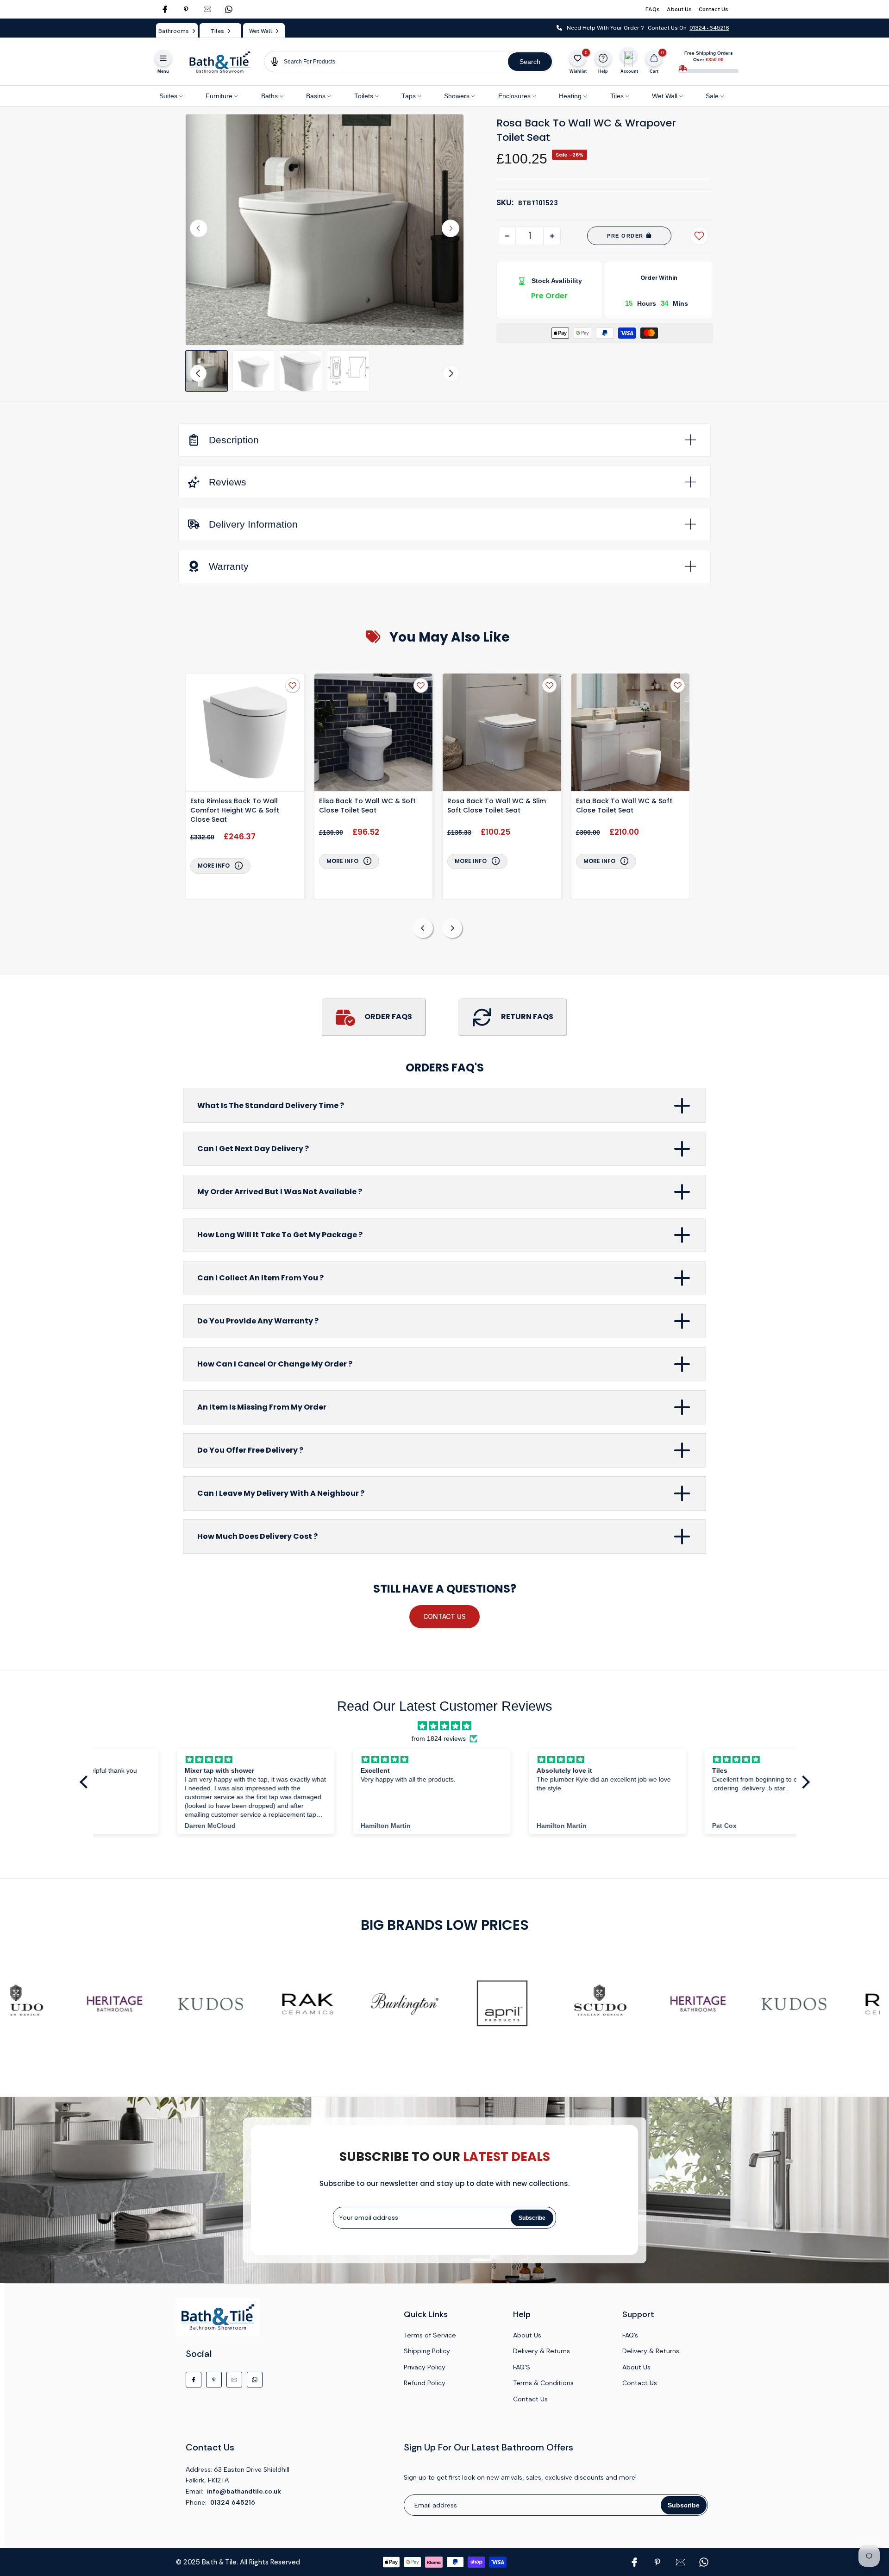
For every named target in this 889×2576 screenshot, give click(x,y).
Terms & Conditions (543, 2383)
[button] (207, 371)
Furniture (219, 96)
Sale (712, 96)
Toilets (364, 96)
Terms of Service (430, 2335)
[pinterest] (186, 9)
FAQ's (630, 2335)
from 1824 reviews (439, 1739)
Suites (168, 96)
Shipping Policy (427, 2351)
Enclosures (514, 96)
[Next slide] (451, 228)
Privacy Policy (425, 2367)
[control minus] (507, 236)
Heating (570, 96)
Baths (269, 96)
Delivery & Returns (542, 2351)
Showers (457, 96)
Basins (316, 96)
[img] (444, 1726)
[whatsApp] (229, 9)
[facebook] (165, 9)
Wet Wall (665, 96)
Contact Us (714, 9)
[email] (207, 9)
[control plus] (552, 236)
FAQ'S (522, 2367)
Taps (409, 96)
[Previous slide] (423, 928)
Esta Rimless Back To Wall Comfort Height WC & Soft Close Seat (235, 810)
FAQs (653, 9)
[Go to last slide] (199, 228)
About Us (679, 9)
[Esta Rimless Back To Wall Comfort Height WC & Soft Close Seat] (245, 734)
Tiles (617, 96)
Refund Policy (425, 2383)
